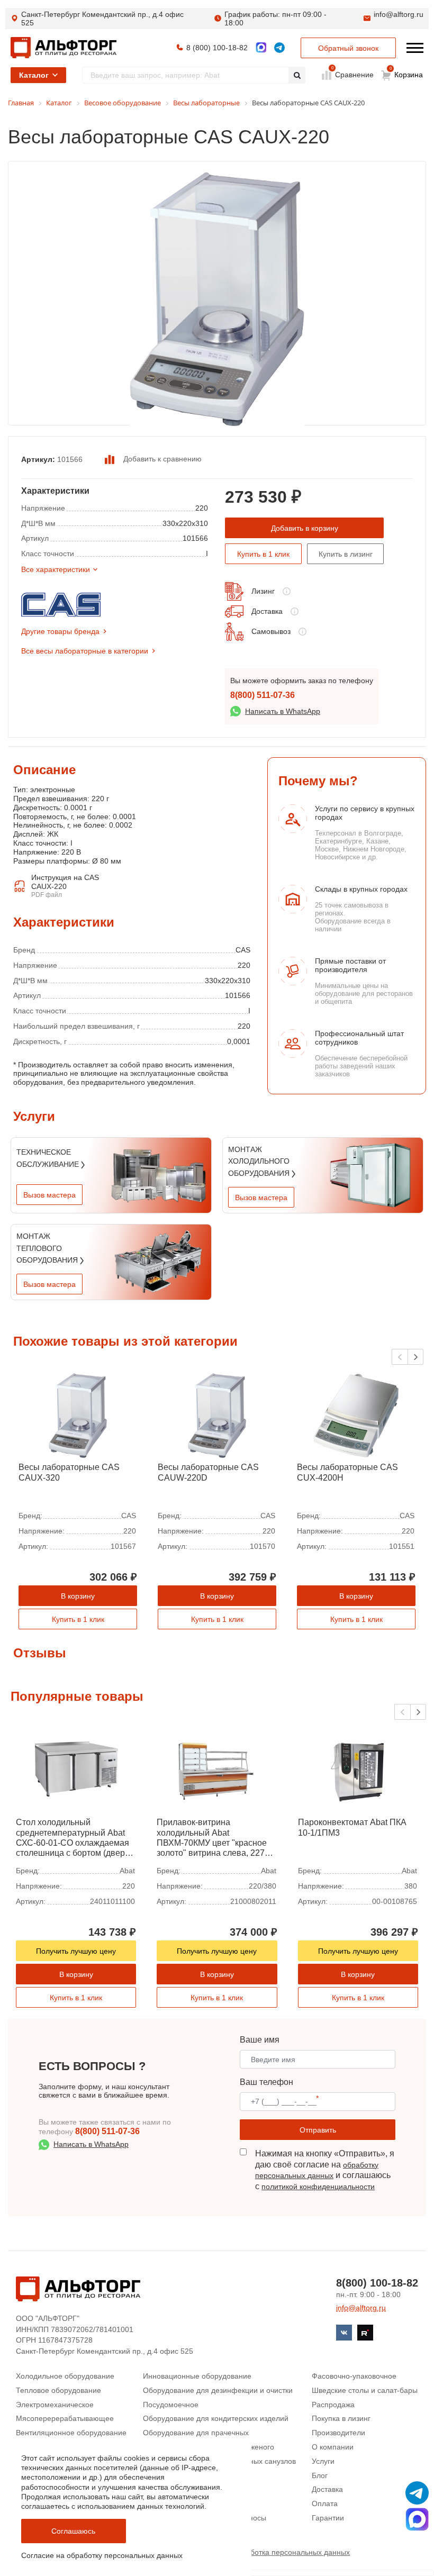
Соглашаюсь (73, 2531)
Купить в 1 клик (263, 554)
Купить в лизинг (346, 554)
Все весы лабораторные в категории (85, 651)
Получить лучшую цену (76, 1951)
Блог (320, 2475)
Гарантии (328, 2518)
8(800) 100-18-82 (377, 2283)
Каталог (34, 75)
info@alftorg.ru (399, 14)
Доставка (267, 611)
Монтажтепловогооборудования (48, 1248)
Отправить (318, 2130)
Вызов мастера (49, 1195)
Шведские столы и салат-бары (365, 2390)
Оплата (325, 2504)
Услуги (323, 2461)
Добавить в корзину (305, 528)
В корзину (78, 1596)
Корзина (406, 72)
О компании (333, 2447)
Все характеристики (56, 569)
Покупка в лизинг (341, 2418)
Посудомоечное (171, 2405)
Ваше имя (260, 2040)
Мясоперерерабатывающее (65, 2418)
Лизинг (263, 591)
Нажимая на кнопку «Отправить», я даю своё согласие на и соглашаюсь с (325, 2170)
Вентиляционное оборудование (71, 2433)
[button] (415, 1357)
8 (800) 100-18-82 (217, 48)
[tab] (13, 858)
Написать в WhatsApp (283, 711)
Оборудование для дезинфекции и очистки (218, 2390)
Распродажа (333, 2405)
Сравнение (353, 74)
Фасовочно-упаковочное (354, 2376)
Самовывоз (271, 631)
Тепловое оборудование (58, 2390)
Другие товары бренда (60, 631)
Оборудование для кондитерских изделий (216, 2418)
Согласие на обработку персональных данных (102, 2555)
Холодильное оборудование (65, 2376)
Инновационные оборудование (197, 2376)
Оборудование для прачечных (196, 2433)
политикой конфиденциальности (318, 2187)
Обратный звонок (348, 48)
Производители (338, 2433)
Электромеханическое (55, 2405)
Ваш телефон (266, 2082)
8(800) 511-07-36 (263, 695)
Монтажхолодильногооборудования (260, 1161)
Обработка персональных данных (291, 2552)
